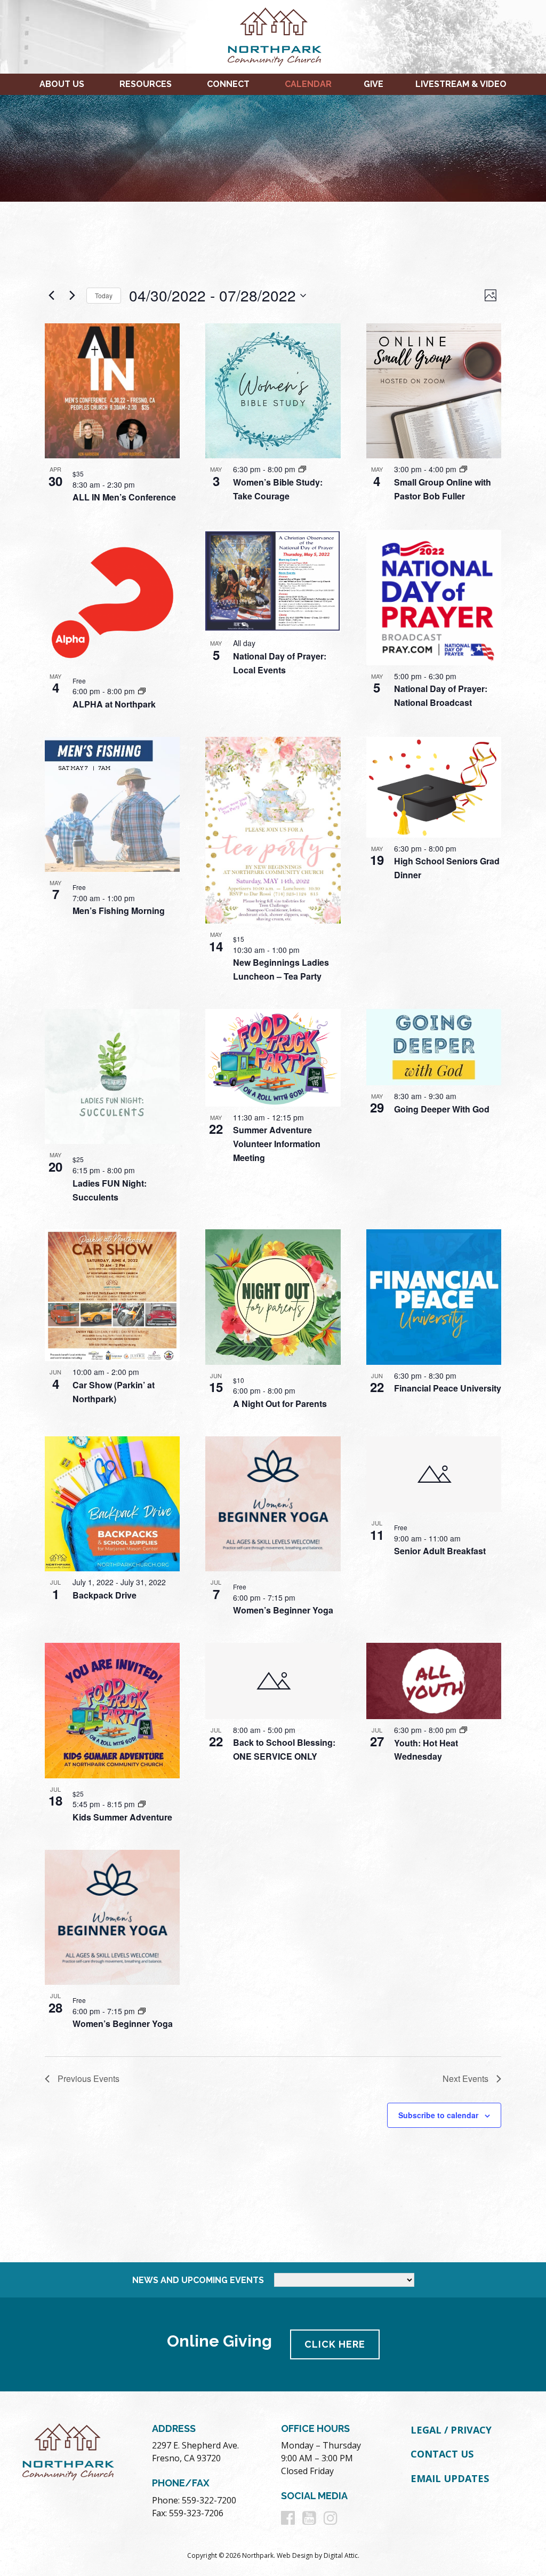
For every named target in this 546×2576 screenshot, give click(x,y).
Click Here (335, 2344)
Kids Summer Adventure (122, 1817)
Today (104, 295)
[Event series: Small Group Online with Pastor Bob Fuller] (463, 469)
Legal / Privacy (451, 2430)
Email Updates (450, 2478)
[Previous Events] (51, 296)
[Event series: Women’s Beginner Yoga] (142, 2011)
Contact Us (442, 2454)
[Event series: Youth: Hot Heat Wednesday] (463, 1730)
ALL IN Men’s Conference (124, 497)
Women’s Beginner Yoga (283, 1610)
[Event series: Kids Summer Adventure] (142, 1804)
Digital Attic (341, 2555)
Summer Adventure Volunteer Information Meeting (277, 1144)
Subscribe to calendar (438, 2115)
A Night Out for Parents (280, 1404)
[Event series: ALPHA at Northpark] (142, 691)
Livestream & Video (461, 84)
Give (374, 84)
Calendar (308, 84)
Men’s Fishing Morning (119, 911)
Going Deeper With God (442, 1109)
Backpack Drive (105, 1595)
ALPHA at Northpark (114, 704)
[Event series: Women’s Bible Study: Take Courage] (302, 469)
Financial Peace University (448, 1388)
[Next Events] (72, 296)
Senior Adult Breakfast (440, 1551)
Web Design (295, 2555)
